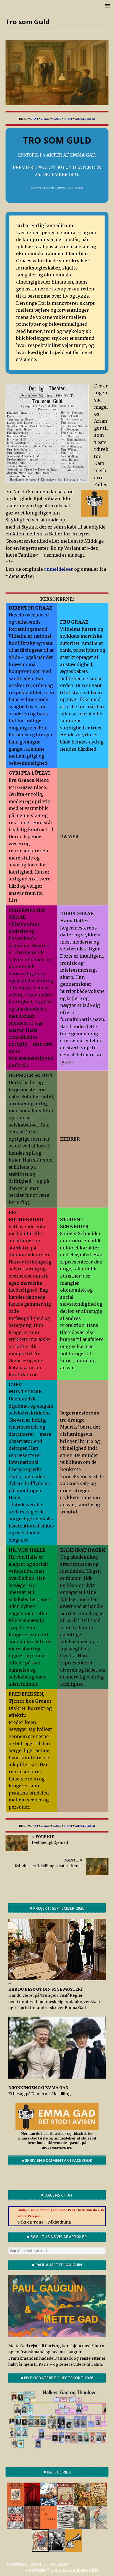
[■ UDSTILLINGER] (49, 2503)
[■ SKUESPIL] (32, 2503)
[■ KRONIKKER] (99, 2503)
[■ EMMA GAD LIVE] (74, 2549)
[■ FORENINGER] (65, 2503)
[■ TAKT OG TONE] (15, 2503)
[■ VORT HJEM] (32, 2526)
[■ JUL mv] (40, 2549)
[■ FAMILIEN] (57, 2549)
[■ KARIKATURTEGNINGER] (99, 2526)
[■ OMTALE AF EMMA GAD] (82, 2526)
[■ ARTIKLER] (82, 2503)
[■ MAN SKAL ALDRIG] (49, 2526)
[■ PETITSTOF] (65, 2526)
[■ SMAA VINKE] (15, 2526)
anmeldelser (59, 569)
